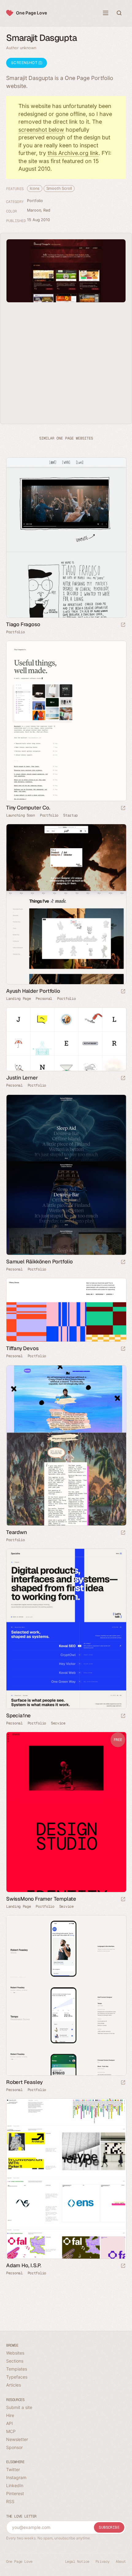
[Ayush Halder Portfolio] (66, 904)
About (121, 2562)
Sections (15, 2361)
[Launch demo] (123, 1900)
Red (47, 210)
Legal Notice (77, 2562)
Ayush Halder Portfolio (33, 991)
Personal (44, 999)
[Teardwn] (66, 1445)
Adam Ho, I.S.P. (24, 2265)
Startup (70, 815)
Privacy (103, 2562)
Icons (35, 188)
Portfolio (35, 201)
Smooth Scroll (59, 188)
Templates (17, 2369)
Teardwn (17, 1532)
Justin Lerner (22, 1078)
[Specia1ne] (66, 1629)
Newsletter (17, 2439)
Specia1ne (18, 1715)
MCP (11, 2431)
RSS (10, 2501)
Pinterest (15, 2493)
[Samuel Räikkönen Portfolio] (66, 1175)
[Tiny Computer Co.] (66, 721)
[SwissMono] (66, 1812)
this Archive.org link (73, 153)
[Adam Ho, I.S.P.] (66, 2179)
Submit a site (19, 2407)
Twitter (13, 2469)
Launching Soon (21, 815)
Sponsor (14, 2447)
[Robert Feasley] (66, 1995)
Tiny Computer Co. (28, 808)
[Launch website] (123, 625)
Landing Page (18, 999)
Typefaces (17, 2377)
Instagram (16, 2477)
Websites (15, 2353)
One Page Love (31, 13)
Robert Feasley (24, 2082)
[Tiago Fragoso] (66, 538)
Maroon (34, 210)
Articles (14, 2385)
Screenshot (25, 63)
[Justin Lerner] (66, 1039)
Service (58, 1723)
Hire (10, 2415)
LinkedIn (15, 2485)
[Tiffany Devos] (66, 1310)
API (10, 2423)
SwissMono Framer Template (41, 1899)
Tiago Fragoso (23, 624)
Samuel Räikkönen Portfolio (39, 1262)
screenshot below (41, 130)
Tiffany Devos (22, 1348)
